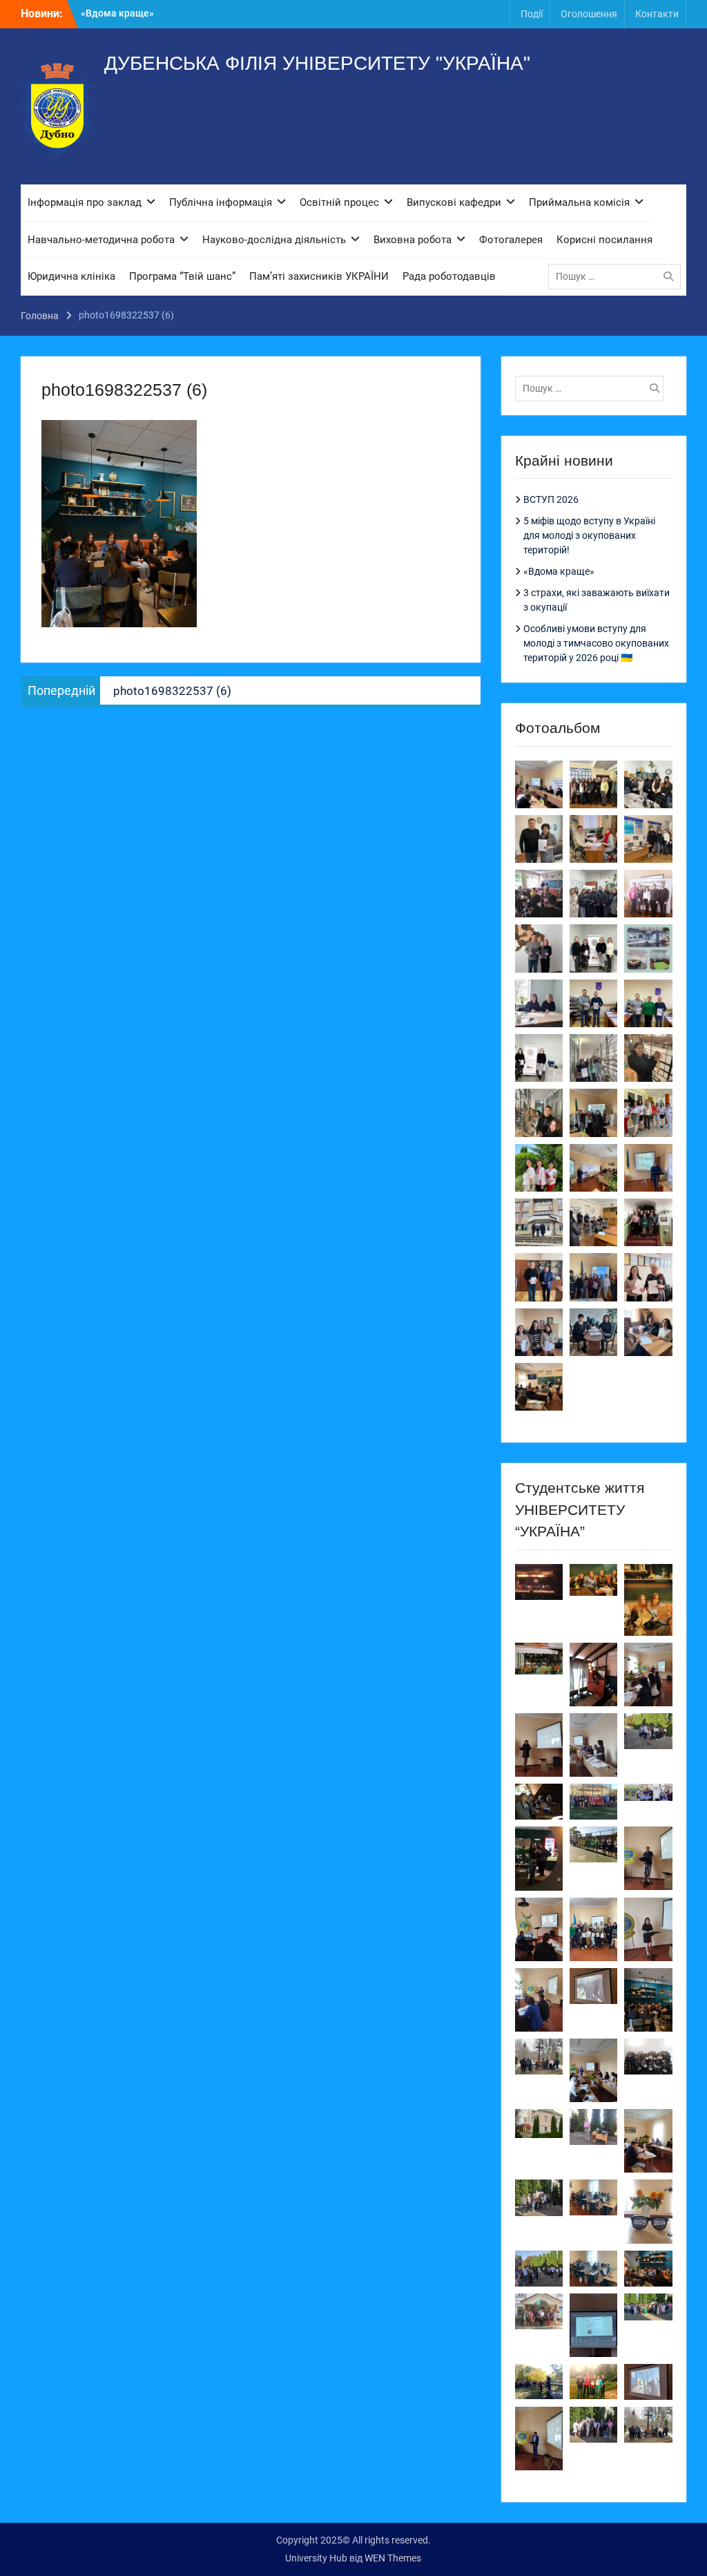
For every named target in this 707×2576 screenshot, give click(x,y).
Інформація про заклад (85, 202)
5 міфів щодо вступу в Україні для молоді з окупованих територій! (589, 535)
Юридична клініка (71, 276)
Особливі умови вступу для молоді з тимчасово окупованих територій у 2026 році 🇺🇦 (596, 643)
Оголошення (589, 14)
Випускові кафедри (454, 202)
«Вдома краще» (559, 571)
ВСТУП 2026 (109, 13)
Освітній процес (339, 202)
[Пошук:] (618, 276)
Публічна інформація (221, 202)
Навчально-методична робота (101, 240)
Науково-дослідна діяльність (274, 240)
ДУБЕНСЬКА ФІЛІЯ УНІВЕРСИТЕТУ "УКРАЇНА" (317, 63)
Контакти (657, 14)
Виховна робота (413, 240)
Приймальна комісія (579, 202)
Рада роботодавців (449, 276)
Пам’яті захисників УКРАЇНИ (319, 276)
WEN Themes (393, 2558)
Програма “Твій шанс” (182, 276)
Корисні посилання (604, 240)
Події (532, 14)
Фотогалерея (511, 240)
